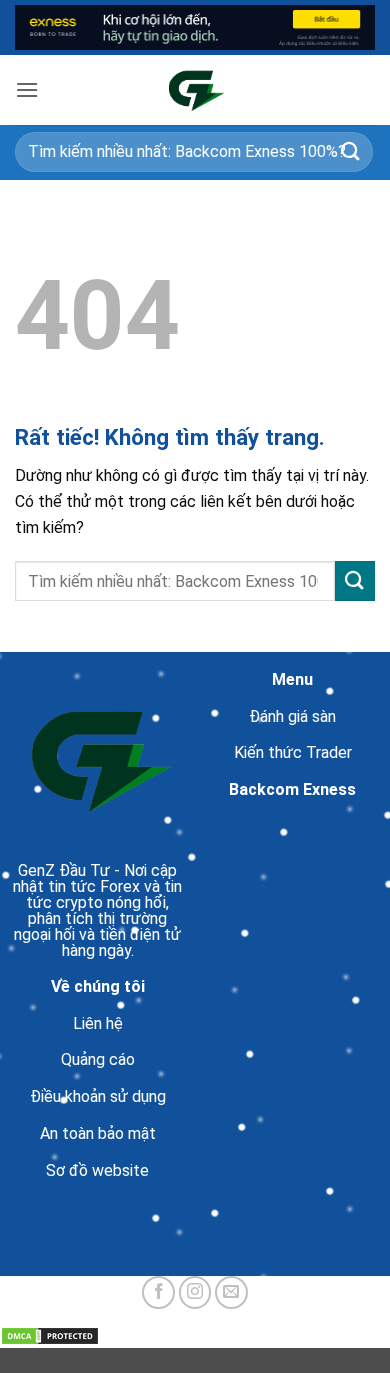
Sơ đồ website (97, 1170)
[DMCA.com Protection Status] (50, 1334)
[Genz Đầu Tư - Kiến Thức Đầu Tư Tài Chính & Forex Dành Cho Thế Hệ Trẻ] (195, 90)
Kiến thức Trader (293, 752)
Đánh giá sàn (292, 716)
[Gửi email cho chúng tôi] (231, 1292)
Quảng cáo (98, 1059)
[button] (27, 89)
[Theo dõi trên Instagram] (195, 1292)
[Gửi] (351, 151)
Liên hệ (98, 1023)
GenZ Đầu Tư (64, 870)
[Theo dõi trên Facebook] (158, 1292)
